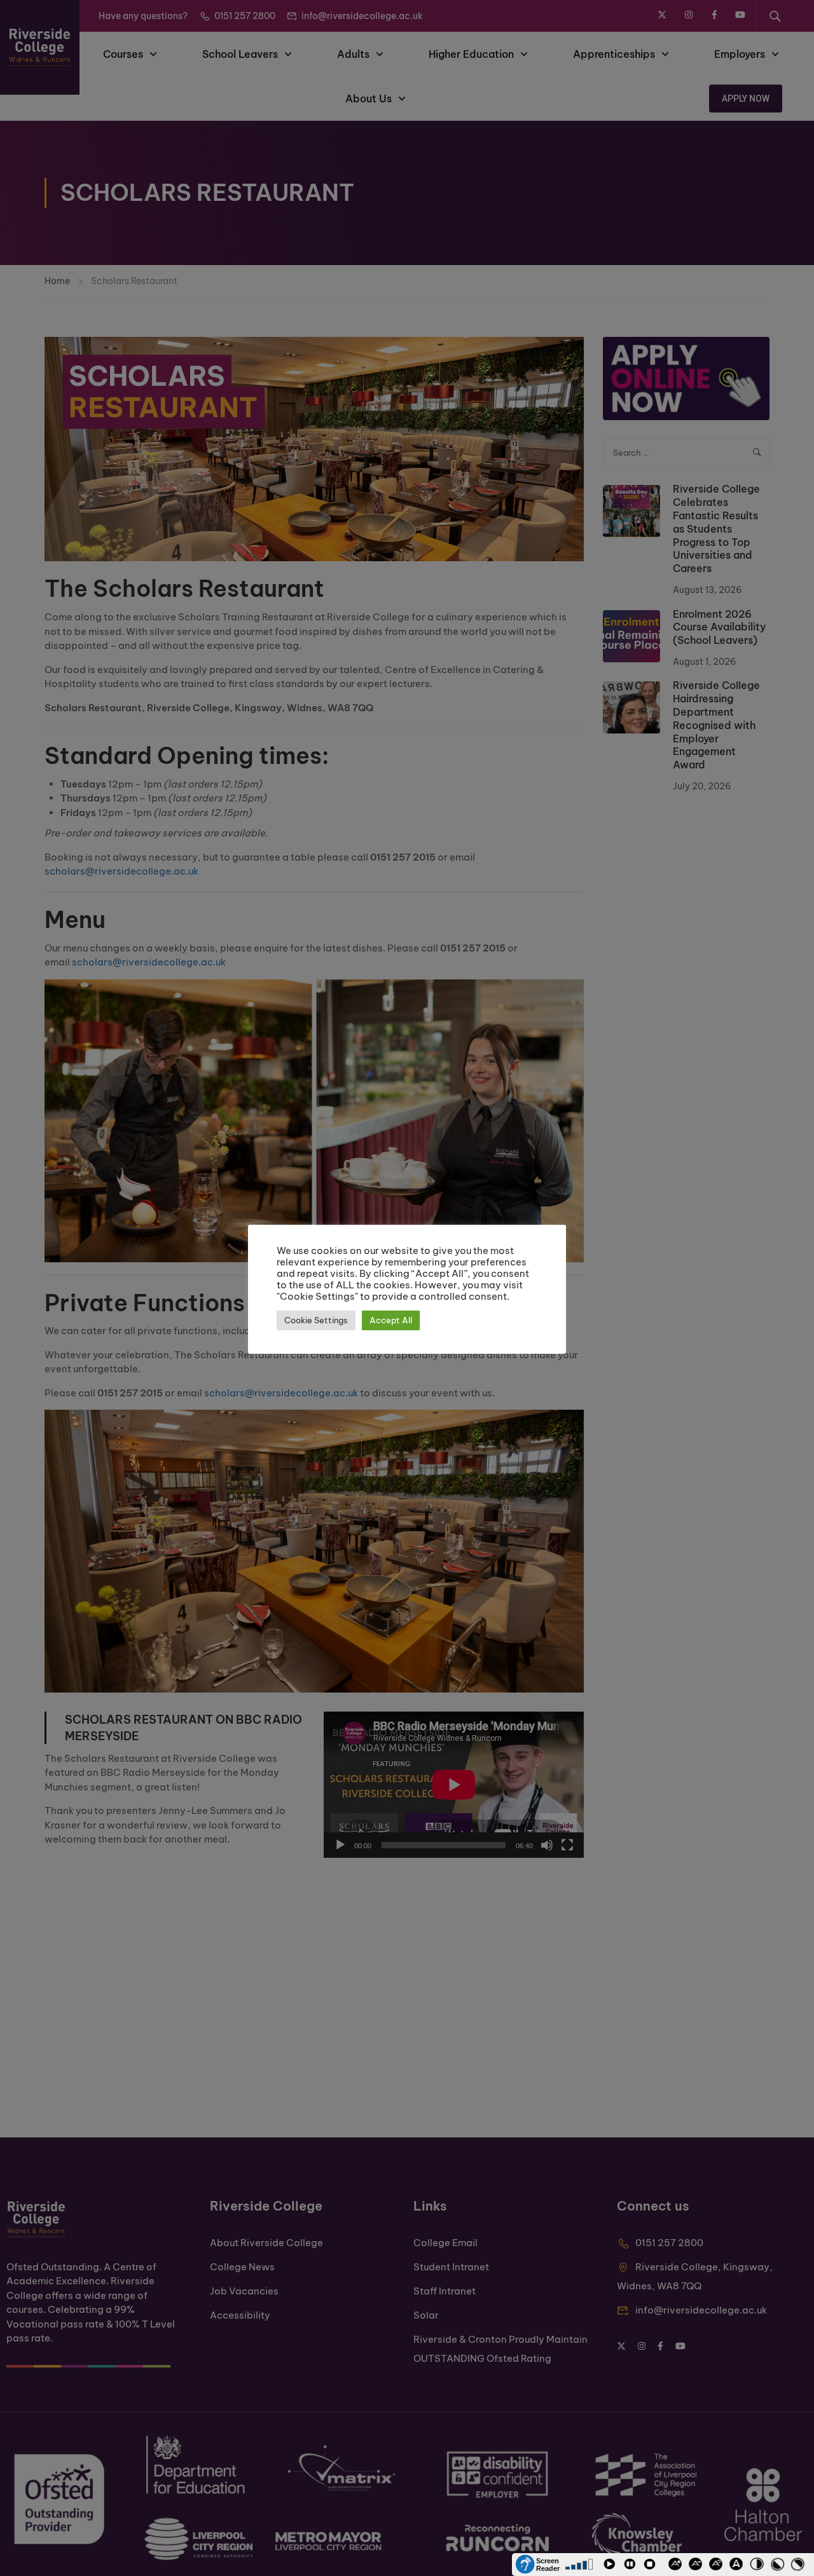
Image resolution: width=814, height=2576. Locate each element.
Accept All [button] (391, 1320)
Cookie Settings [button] (316, 1320)
